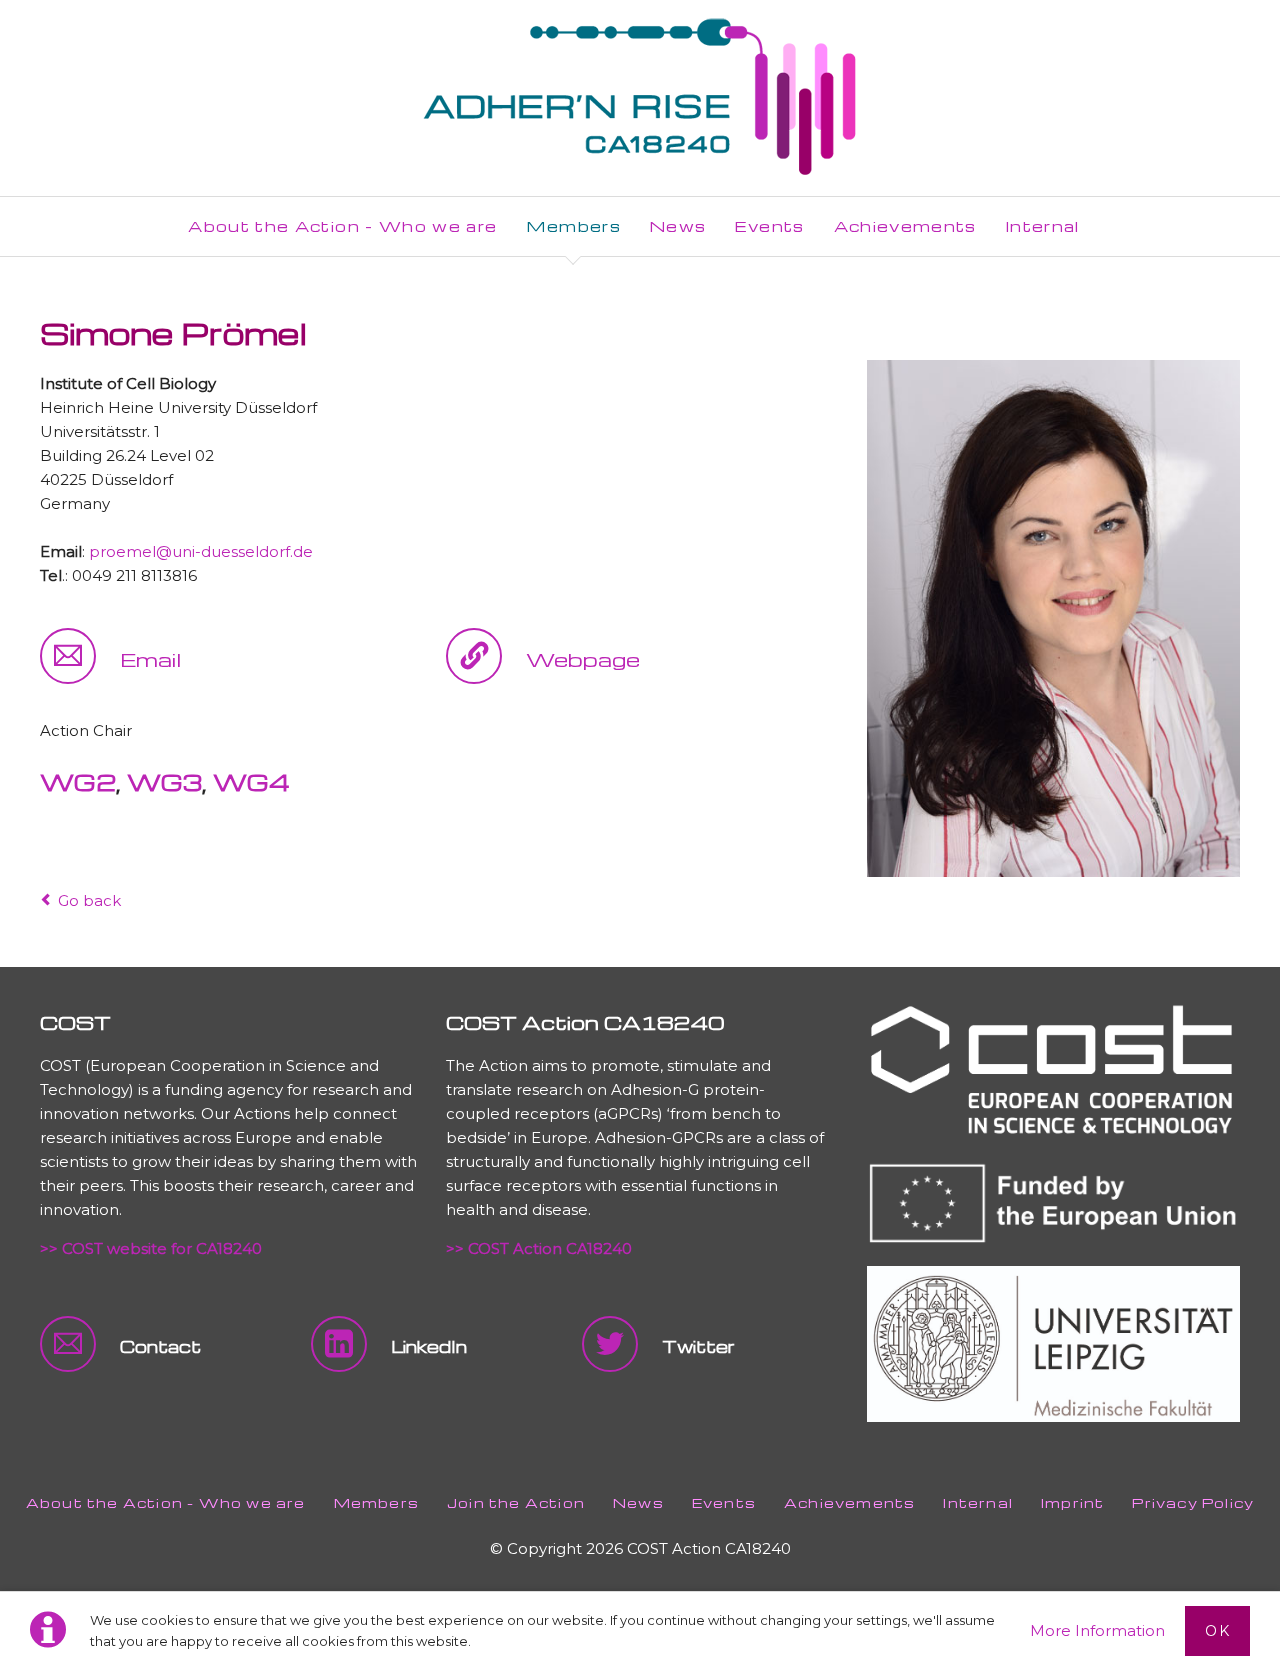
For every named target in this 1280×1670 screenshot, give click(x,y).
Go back (89, 900)
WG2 (78, 782)
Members (376, 1502)
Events (724, 1502)
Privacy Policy (1193, 1502)
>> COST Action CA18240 (539, 1248)
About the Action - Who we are (166, 1502)
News (638, 1502)
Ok (1217, 1631)
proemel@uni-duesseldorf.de (201, 551)
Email (150, 659)
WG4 (251, 782)
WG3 (164, 782)
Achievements (849, 1502)
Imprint (1072, 1502)
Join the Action (516, 1502)
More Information (1097, 1630)
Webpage (583, 659)
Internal (978, 1502)
